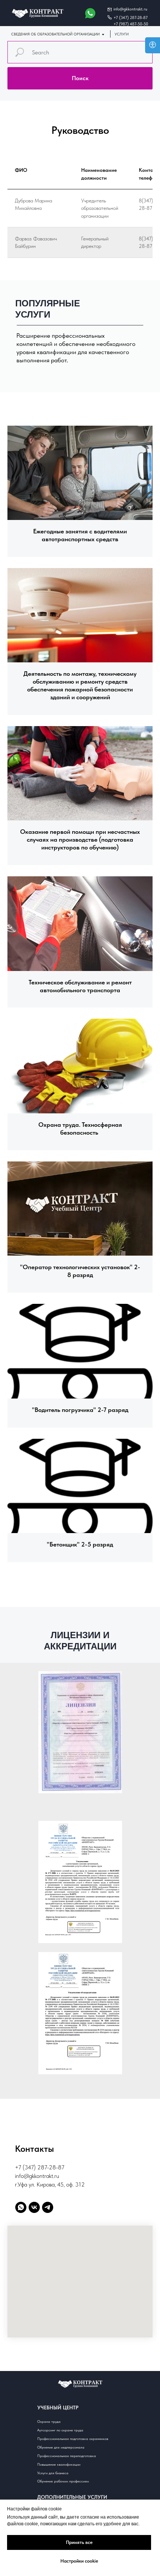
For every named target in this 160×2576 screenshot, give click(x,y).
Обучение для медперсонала (61, 2447)
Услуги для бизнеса (53, 2473)
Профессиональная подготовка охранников (73, 2438)
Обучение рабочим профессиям (63, 2481)
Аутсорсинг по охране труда (60, 2430)
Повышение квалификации (59, 2464)
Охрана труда (49, 2421)
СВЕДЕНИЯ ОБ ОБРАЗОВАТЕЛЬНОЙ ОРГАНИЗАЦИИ (55, 34)
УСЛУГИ (122, 34)
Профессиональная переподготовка (67, 2456)
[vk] (34, 2207)
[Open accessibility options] (153, 45)
